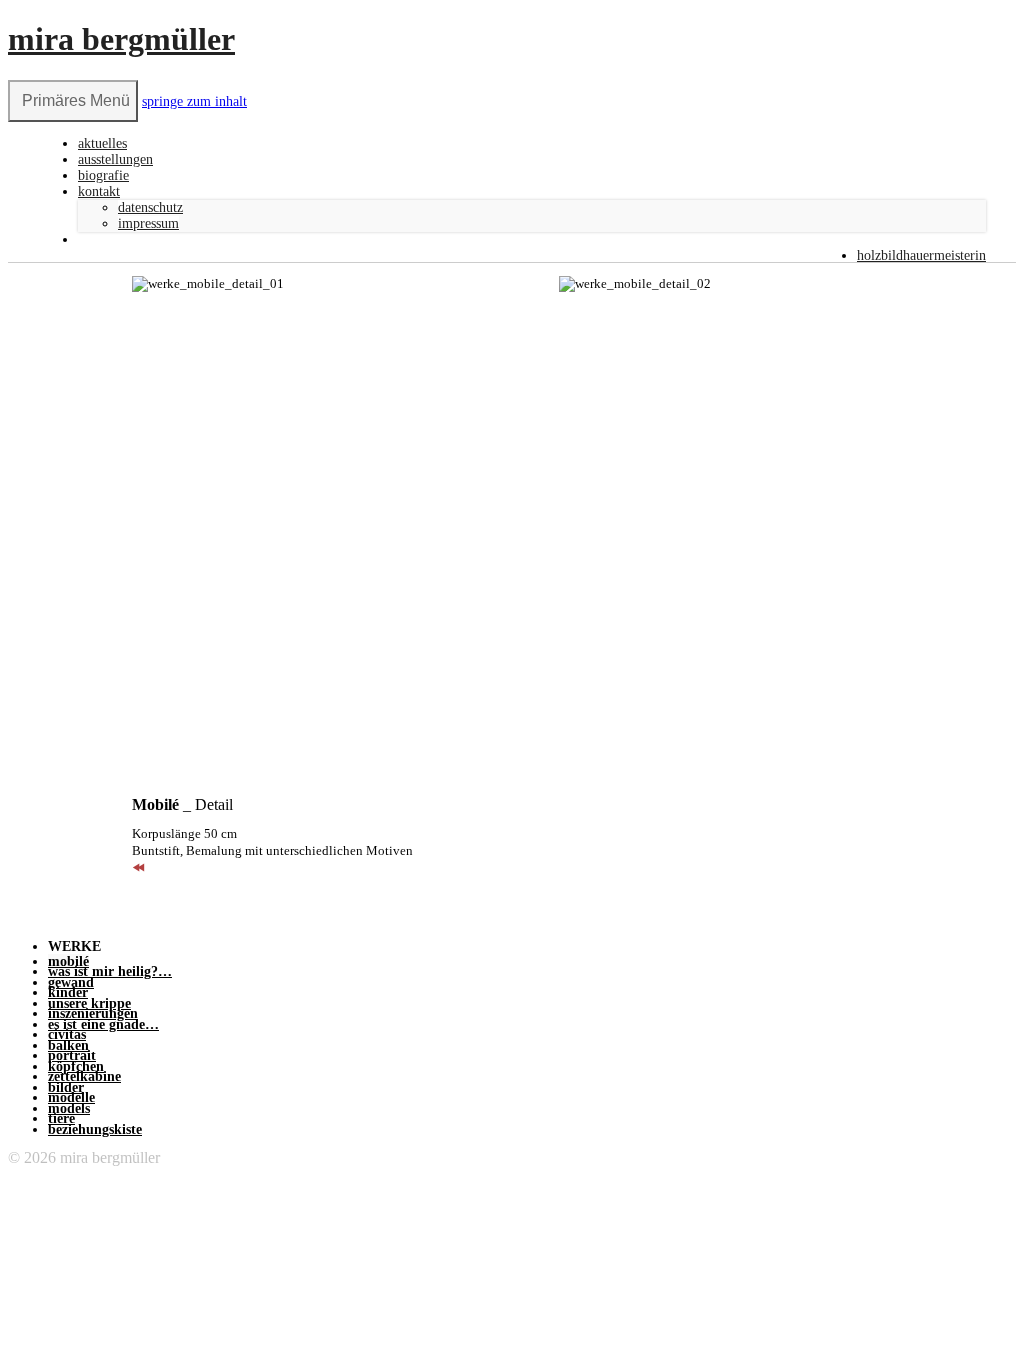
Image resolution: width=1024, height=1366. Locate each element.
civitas (67, 1034)
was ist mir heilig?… (110, 971)
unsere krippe (89, 1003)
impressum (148, 223)
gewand (71, 982)
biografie (103, 175)
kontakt (99, 191)
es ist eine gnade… (103, 1024)
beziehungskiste (95, 1129)
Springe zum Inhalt (194, 101)
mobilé (68, 961)
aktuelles (102, 143)
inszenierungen (93, 1013)
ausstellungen (115, 159)
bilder (66, 1087)
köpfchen (76, 1066)
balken (68, 1045)
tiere (61, 1118)
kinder (68, 992)
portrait (72, 1055)
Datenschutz (150, 207)
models (69, 1108)
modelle (71, 1097)
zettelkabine (84, 1076)
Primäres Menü (76, 100)
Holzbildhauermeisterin (921, 255)
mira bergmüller (121, 39)
